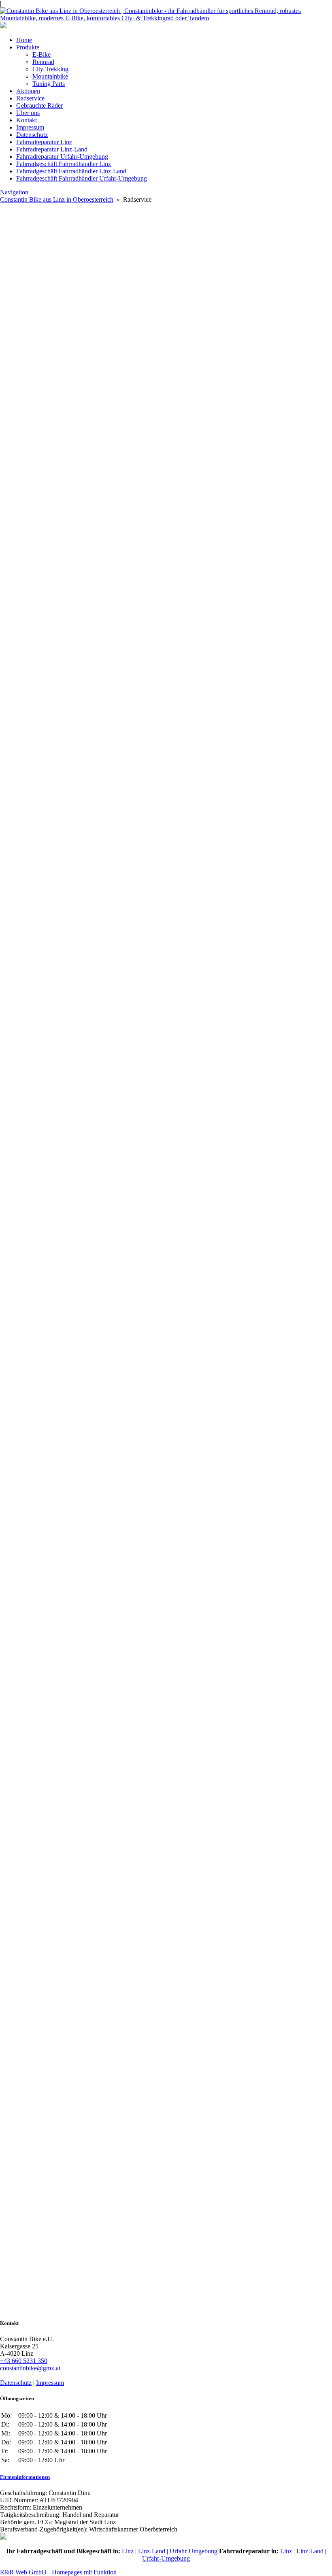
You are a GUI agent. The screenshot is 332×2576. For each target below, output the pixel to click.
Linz (128, 2551)
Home (24, 40)
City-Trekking (50, 69)
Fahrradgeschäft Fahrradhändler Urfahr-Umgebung (82, 178)
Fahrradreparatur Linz (44, 142)
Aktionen (28, 91)
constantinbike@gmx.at (30, 2368)
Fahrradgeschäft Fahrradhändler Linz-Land (71, 171)
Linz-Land (152, 2551)
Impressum (30, 127)
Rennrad (43, 62)
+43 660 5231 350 (24, 2361)
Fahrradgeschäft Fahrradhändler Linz (64, 164)
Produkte (28, 47)
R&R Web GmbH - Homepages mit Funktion (58, 2572)
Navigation (14, 192)
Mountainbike (50, 76)
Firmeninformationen (25, 2477)
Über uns (28, 113)
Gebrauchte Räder (39, 105)
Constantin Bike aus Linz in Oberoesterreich (57, 199)
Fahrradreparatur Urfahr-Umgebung (62, 157)
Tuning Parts (49, 84)
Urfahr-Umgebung (194, 2551)
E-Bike (41, 54)
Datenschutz (32, 135)
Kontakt (27, 120)
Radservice (30, 98)
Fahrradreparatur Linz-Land (52, 149)
